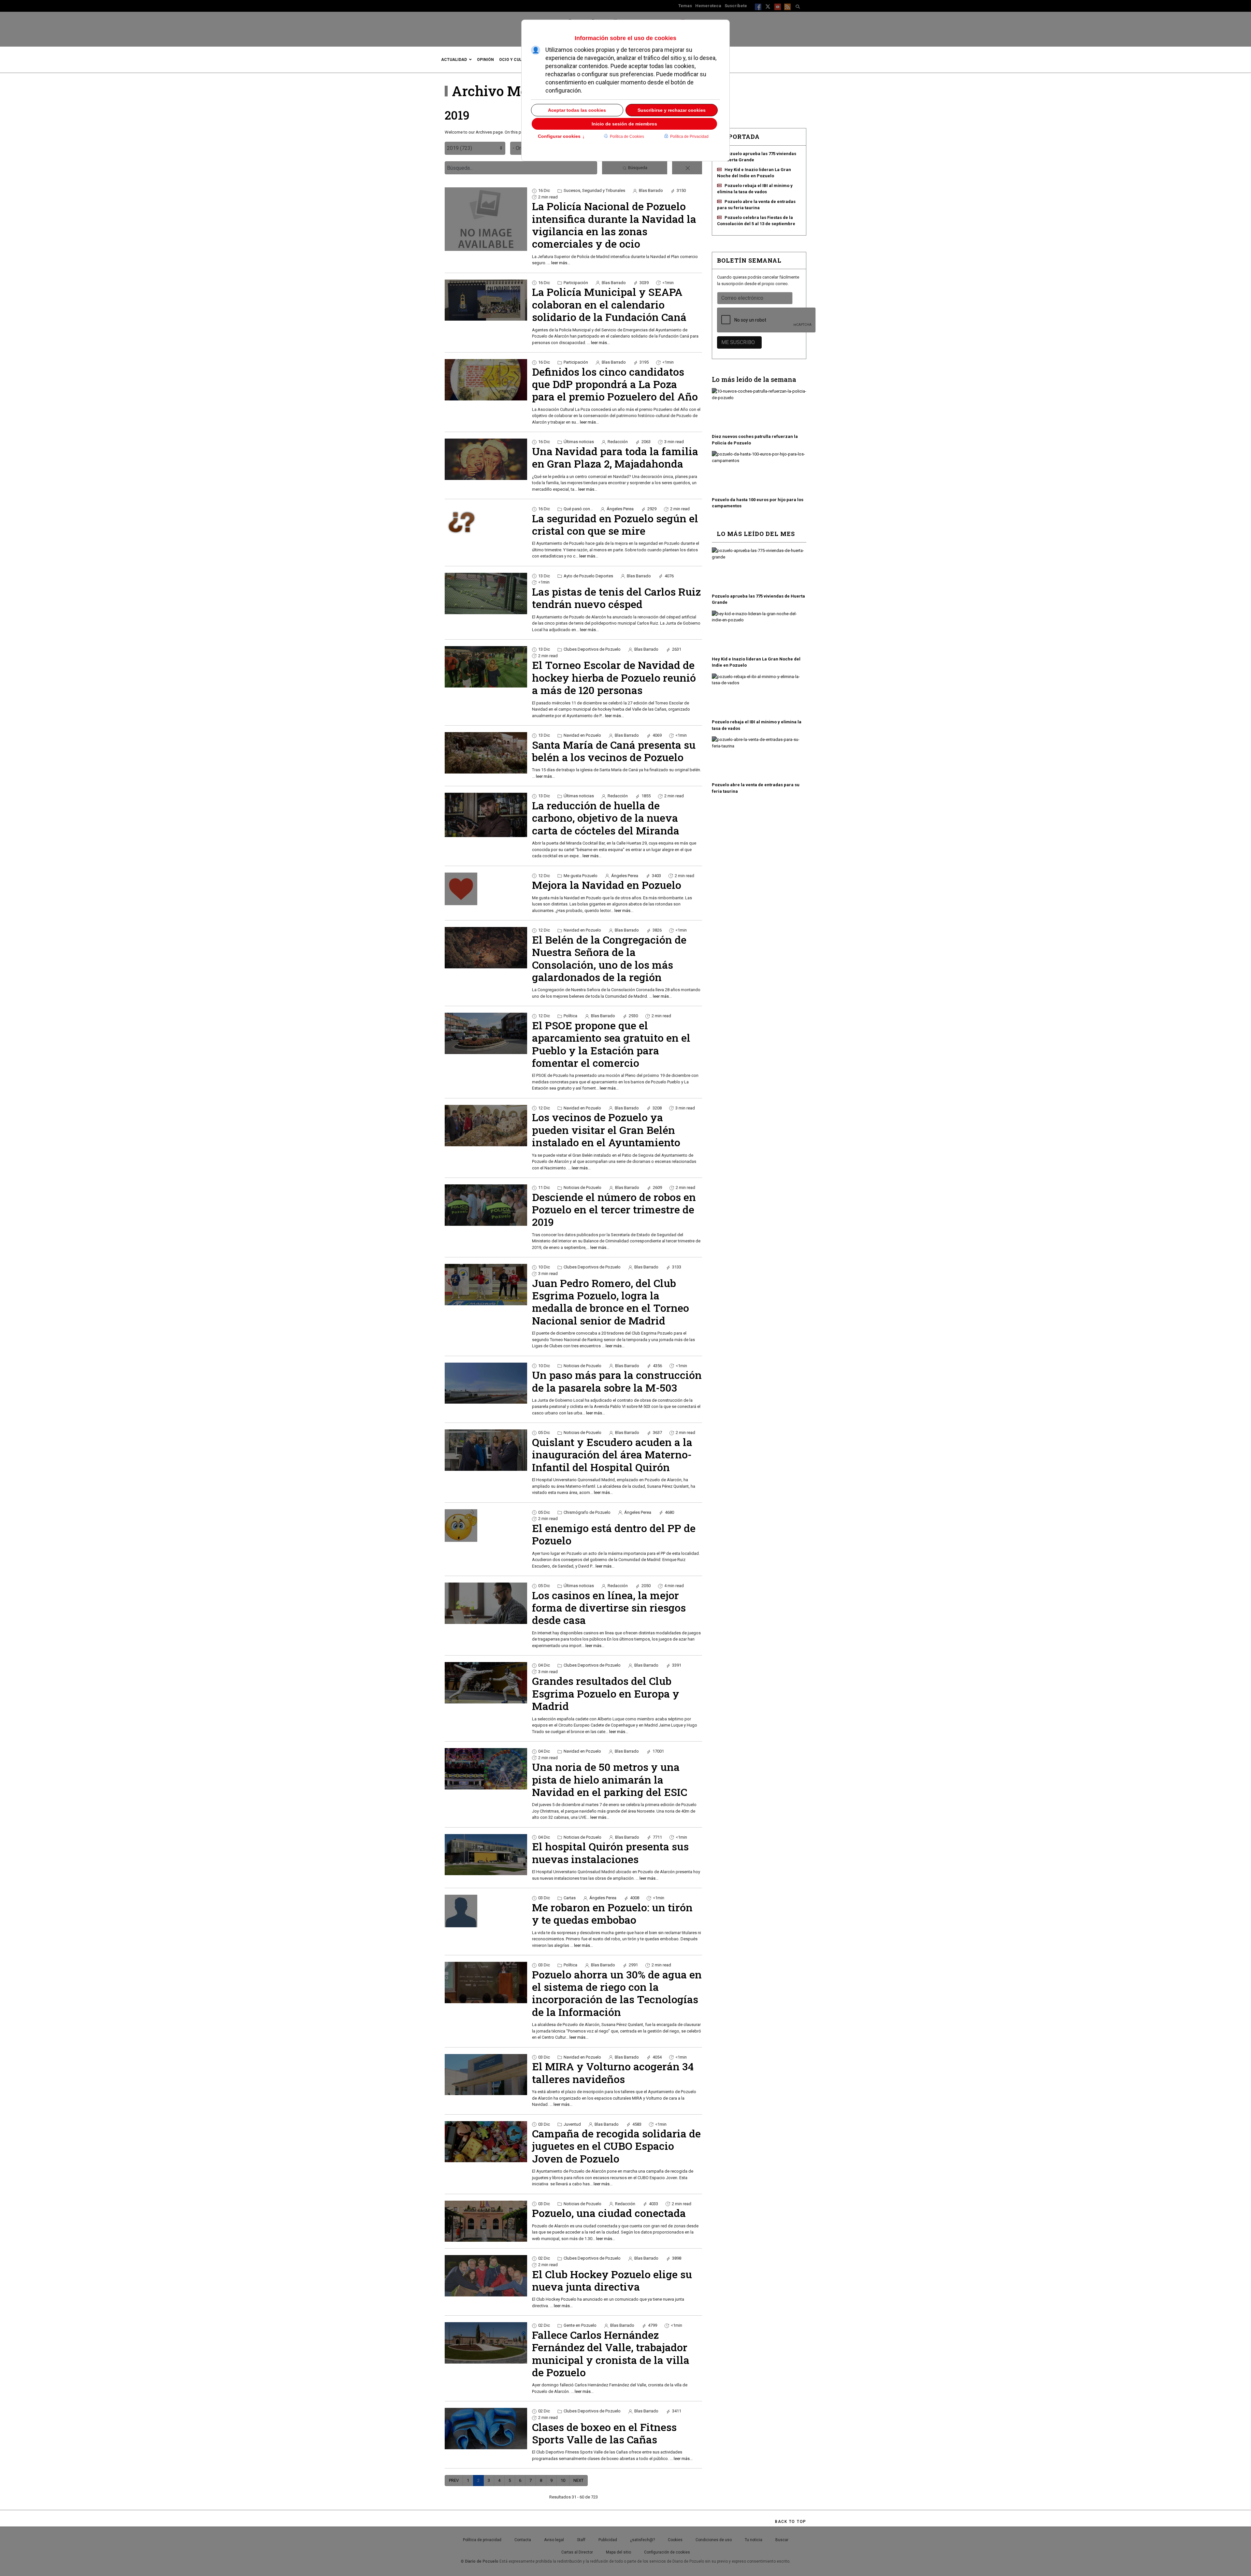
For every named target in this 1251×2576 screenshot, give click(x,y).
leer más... (561, 263)
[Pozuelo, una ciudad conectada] (486, 2221)
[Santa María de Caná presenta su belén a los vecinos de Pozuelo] (486, 753)
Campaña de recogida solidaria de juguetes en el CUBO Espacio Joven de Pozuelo (616, 2146)
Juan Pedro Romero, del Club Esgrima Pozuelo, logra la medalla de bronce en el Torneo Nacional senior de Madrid (611, 1302)
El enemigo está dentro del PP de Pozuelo (614, 1534)
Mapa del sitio (618, 2552)
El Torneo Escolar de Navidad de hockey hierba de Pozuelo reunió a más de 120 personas (614, 677)
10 (563, 2480)
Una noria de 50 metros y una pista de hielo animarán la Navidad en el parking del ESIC (610, 1779)
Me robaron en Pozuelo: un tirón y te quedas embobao (612, 1913)
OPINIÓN (485, 60)
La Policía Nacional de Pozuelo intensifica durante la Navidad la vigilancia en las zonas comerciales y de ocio (614, 225)
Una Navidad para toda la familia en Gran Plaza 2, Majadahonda (615, 457)
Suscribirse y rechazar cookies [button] (672, 110)
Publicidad (608, 2540)
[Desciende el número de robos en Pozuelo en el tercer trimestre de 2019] (486, 1205)
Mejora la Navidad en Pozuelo (607, 885)
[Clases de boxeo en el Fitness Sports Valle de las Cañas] (486, 2429)
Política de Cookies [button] (627, 137)
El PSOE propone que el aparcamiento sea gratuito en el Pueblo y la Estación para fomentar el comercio (611, 1044)
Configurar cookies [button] (561, 137)
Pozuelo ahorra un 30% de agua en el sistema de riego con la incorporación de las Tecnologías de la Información (617, 1993)
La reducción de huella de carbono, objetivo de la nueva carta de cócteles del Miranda (606, 818)
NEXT (578, 2480)
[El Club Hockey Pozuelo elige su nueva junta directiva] (486, 2276)
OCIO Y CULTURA (516, 60)
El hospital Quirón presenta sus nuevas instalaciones (610, 1852)
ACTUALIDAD (454, 60)
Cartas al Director (577, 2552)
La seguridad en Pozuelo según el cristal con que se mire (615, 524)
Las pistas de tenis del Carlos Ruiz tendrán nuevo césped (616, 598)
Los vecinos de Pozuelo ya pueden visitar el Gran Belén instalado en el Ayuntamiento (606, 1130)
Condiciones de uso (714, 2540)
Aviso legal (554, 2540)
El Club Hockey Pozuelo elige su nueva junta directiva (612, 2280)
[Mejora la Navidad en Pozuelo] (486, 889)
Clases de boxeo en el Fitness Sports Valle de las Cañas (604, 2433)
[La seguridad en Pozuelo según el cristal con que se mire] (486, 522)
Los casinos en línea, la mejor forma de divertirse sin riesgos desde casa (609, 1608)
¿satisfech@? (642, 2540)
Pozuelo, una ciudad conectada (609, 2213)
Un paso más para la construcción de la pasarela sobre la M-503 (617, 1381)
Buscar (782, 2540)
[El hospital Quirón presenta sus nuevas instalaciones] (486, 1855)
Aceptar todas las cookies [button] (577, 110)
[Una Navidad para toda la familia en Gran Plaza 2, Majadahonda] (486, 459)
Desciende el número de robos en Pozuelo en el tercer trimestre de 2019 (614, 1209)
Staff (581, 2540)
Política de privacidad (482, 2540)
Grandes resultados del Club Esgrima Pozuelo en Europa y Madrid (606, 1693)
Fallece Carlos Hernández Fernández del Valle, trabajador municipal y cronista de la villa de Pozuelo (611, 2353)
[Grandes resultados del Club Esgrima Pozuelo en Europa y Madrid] (486, 1683)
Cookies (675, 2540)
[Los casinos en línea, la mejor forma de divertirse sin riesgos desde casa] (486, 1603)
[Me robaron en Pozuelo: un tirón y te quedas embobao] (486, 1911)
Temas (685, 6)
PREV (454, 2480)
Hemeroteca (708, 6)
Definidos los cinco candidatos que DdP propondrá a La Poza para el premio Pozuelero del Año (615, 384)
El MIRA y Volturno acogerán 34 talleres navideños (613, 2072)
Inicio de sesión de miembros (624, 124)
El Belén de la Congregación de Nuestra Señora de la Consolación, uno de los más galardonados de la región (609, 958)
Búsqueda (637, 168)
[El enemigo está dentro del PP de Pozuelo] (486, 1526)
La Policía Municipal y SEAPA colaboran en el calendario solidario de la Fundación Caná (609, 304)
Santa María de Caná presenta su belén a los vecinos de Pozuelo (614, 751)
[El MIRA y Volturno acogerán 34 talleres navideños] (486, 2075)
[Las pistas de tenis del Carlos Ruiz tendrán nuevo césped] (486, 593)
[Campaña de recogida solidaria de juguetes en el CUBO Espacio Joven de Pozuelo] (486, 2142)
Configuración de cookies (667, 2552)
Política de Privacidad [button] (689, 137)
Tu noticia (754, 2540)
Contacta (523, 2540)
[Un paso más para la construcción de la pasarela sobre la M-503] (486, 1383)
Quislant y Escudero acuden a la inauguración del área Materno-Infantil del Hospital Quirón (612, 1454)
